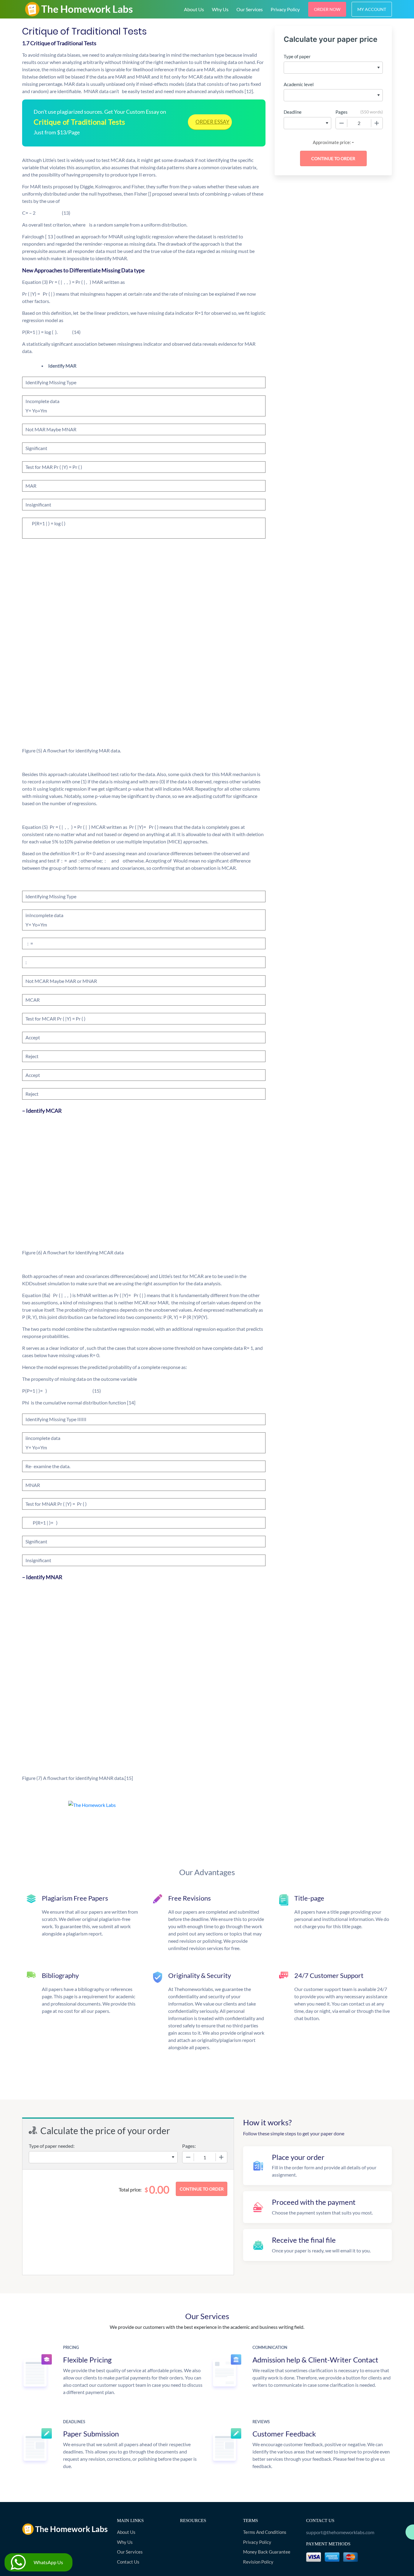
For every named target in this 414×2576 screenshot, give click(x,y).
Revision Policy (258, 2562)
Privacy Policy (285, 9)
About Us (194, 9)
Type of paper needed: (52, 2146)
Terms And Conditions (265, 2532)
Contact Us (128, 2562)
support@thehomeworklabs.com (340, 2532)
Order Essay (212, 122)
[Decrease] (342, 123)
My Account (372, 9)
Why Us (220, 9)
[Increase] (377, 123)
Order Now (327, 9)
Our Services (250, 9)
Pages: (189, 2146)
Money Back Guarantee (267, 2552)
